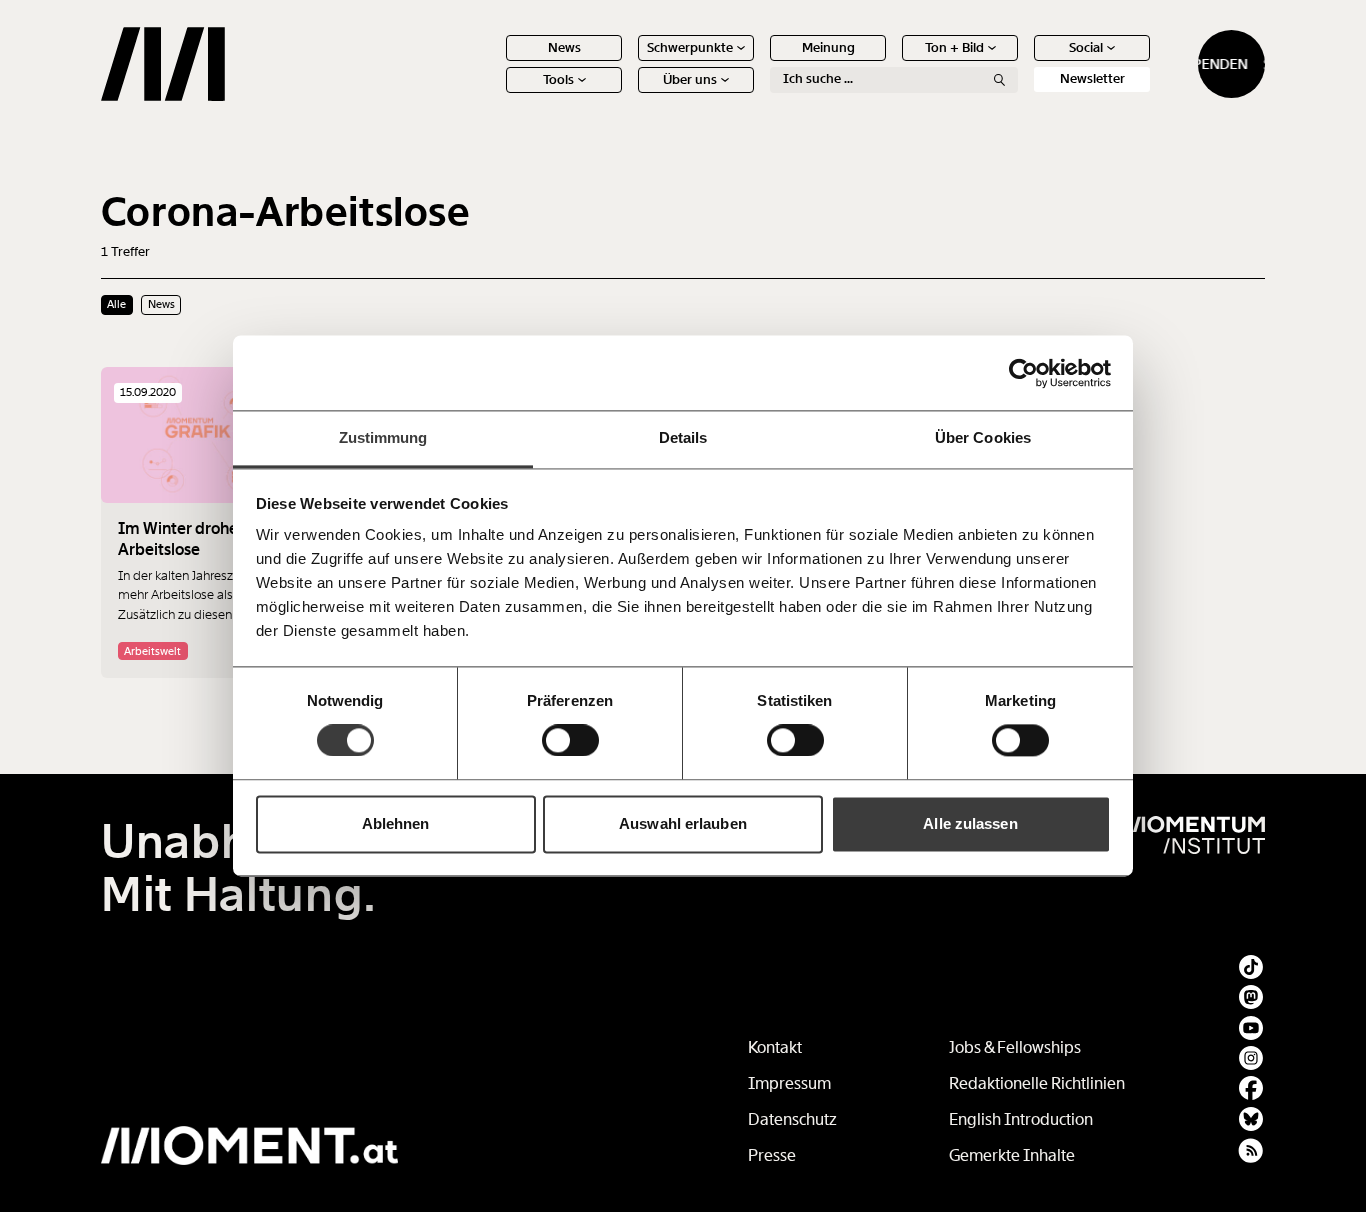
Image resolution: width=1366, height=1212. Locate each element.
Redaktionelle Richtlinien (1037, 1083)
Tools (558, 79)
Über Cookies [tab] (983, 437)
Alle (116, 304)
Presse (772, 1155)
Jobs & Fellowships (1015, 1047)
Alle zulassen (970, 823)
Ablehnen (396, 823)
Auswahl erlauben (683, 823)
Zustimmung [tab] (383, 437)
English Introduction (1021, 1119)
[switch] (570, 741)
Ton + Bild (954, 47)
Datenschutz (792, 1119)
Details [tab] (683, 437)
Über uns (690, 79)
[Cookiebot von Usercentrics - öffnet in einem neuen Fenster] (1023, 373)
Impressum (789, 1083)
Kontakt (775, 1047)
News (564, 47)
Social (1086, 47)
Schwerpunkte (690, 47)
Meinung (828, 47)
